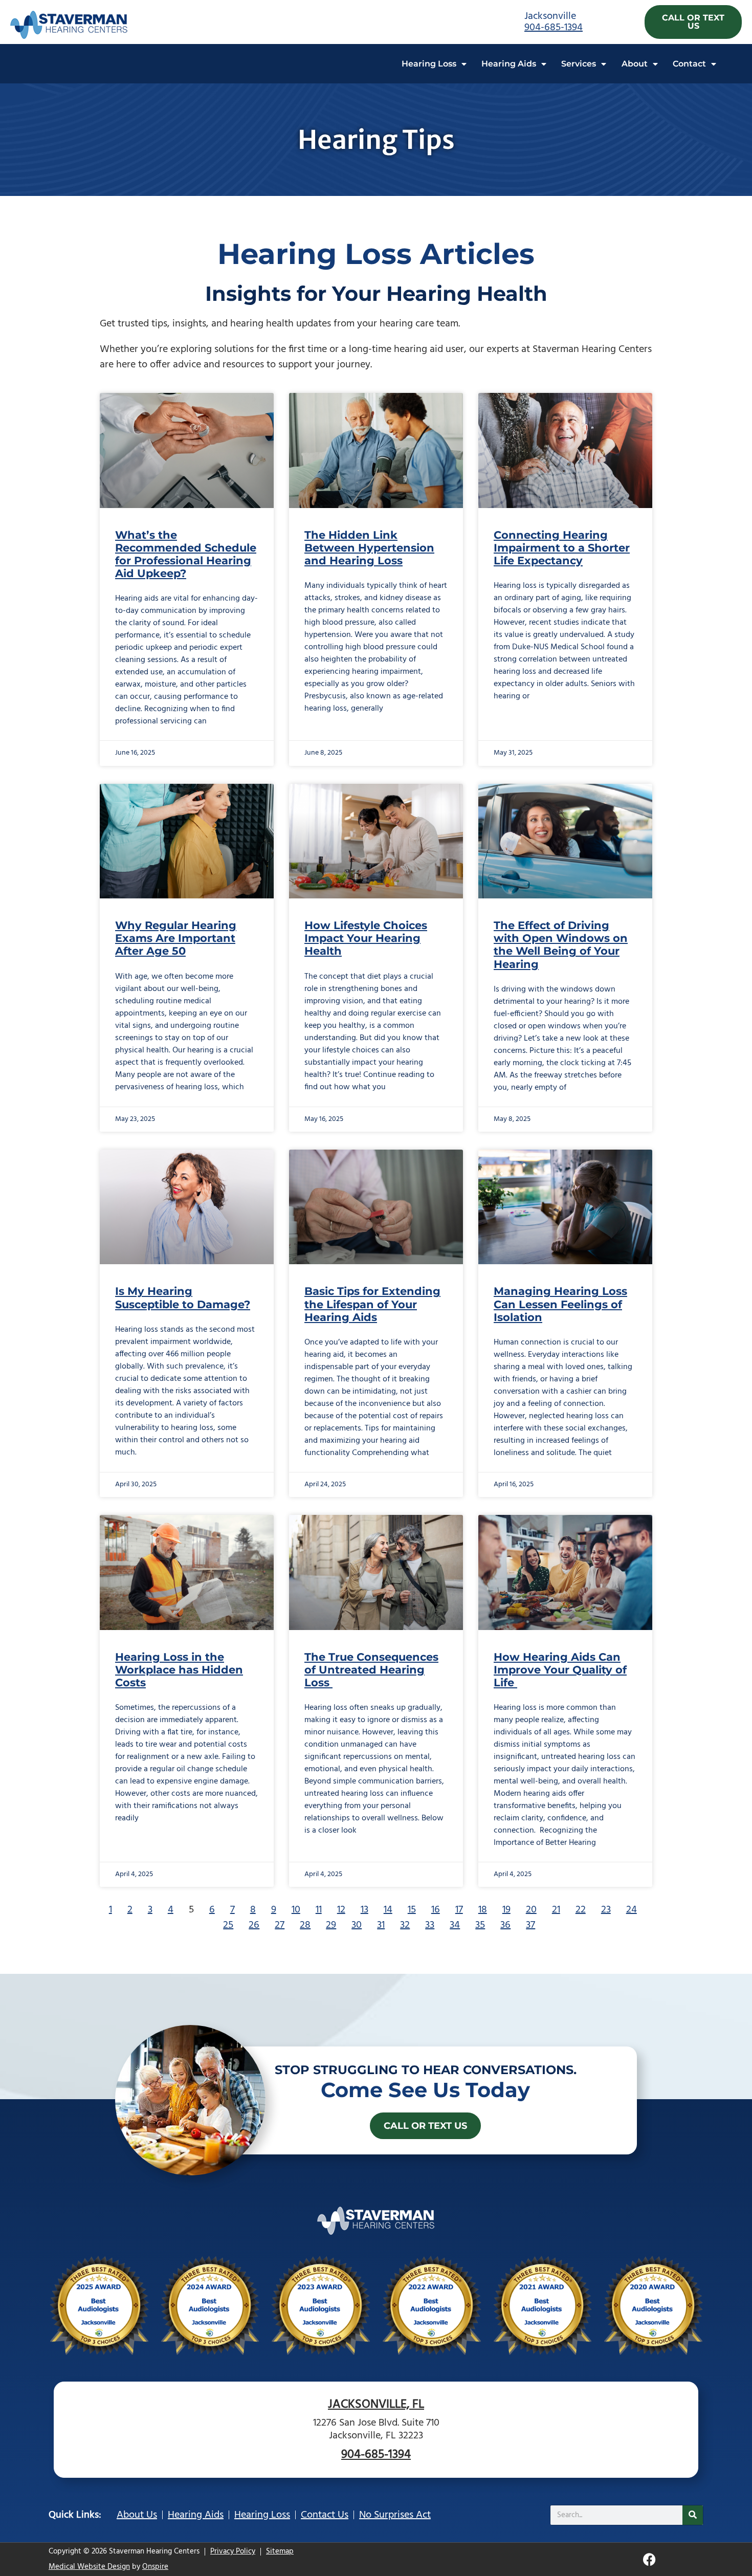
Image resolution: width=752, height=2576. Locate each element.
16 (436, 1910)
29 (331, 1925)
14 (388, 1910)
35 (480, 1925)
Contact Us (325, 2515)
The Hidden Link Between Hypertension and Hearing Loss (369, 548)
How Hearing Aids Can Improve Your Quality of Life (560, 1670)
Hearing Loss (429, 64)
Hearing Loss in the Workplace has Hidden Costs (179, 1670)
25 (228, 1925)
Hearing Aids (509, 64)
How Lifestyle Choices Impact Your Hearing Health (366, 938)
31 (381, 1925)
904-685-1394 (554, 28)
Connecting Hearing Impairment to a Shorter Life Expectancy (562, 548)
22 (581, 1910)
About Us (137, 2515)
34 (455, 1925)
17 (459, 1910)
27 (280, 1925)
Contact (689, 64)
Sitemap (280, 2551)
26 (254, 1925)
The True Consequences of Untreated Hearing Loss (371, 1670)
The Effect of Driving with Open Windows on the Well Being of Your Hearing (561, 945)
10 (296, 1910)
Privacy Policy (233, 2551)
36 (505, 1925)
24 (632, 1910)
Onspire (155, 2567)
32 (405, 1925)
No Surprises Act (395, 2515)
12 (341, 1910)
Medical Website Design (89, 2567)
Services (579, 64)
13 (364, 1910)
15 (412, 1910)
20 (531, 1910)
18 (483, 1910)
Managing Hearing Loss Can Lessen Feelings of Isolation (560, 1304)
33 (430, 1925)
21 (556, 1910)
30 (357, 1925)
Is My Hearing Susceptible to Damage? (183, 1297)
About (635, 64)
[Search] (693, 2515)
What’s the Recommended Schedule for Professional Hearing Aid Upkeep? (186, 554)
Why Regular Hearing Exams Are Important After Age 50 (176, 938)
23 (606, 1910)
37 (530, 1925)
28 (305, 1925)
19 (506, 1910)
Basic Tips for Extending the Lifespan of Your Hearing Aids (372, 1304)
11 (319, 1910)
